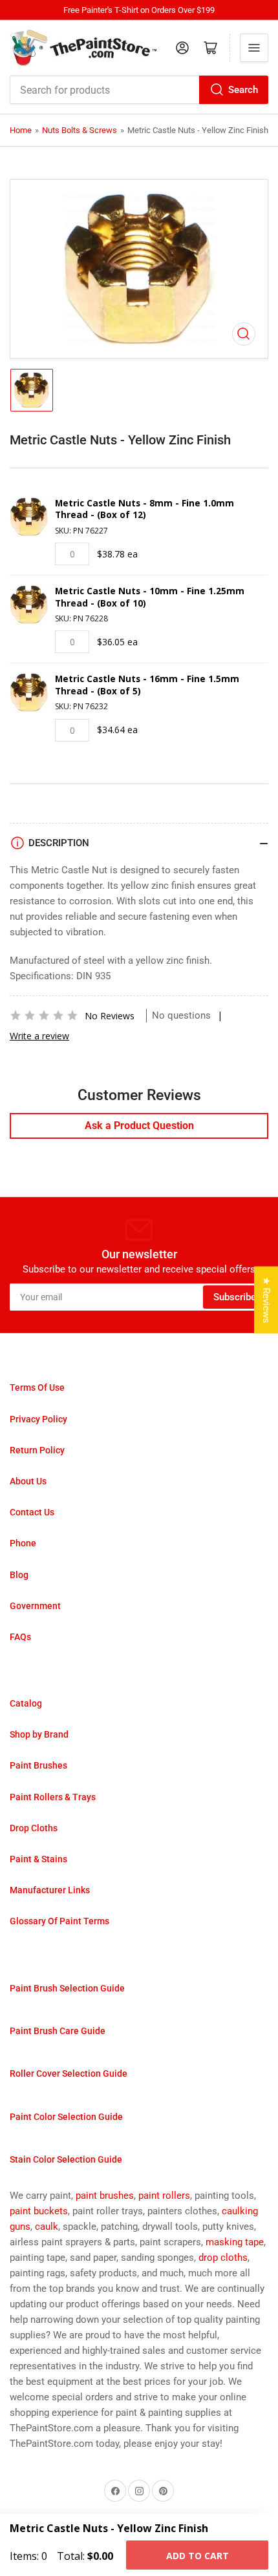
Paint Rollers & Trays (53, 1797)
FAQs (20, 1637)
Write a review (39, 1036)
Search (243, 90)
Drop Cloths (34, 1828)
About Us (28, 1481)
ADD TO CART (198, 2556)
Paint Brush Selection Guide (67, 1988)
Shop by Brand (39, 1734)
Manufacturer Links (50, 1890)
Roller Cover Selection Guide (69, 2073)
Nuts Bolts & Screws (80, 130)
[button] (44, 1015)
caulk (47, 2227)
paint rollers (164, 2196)
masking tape (235, 2242)
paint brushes (105, 2196)
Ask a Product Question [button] (139, 1126)
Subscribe (235, 1297)
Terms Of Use (37, 1387)
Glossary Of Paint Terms (59, 1921)
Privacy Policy (38, 1419)
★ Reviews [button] (266, 1300)
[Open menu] (254, 48)
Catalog (26, 1703)
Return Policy (37, 1450)
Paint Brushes (38, 1765)
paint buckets (39, 2211)
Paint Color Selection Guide (66, 2117)
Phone (23, 1543)
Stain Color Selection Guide (66, 2159)
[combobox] (139, 90)
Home (21, 130)
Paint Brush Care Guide (58, 2031)
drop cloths (223, 2258)
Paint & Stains (38, 1859)
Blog (19, 1575)
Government (35, 1606)
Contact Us (32, 1512)
